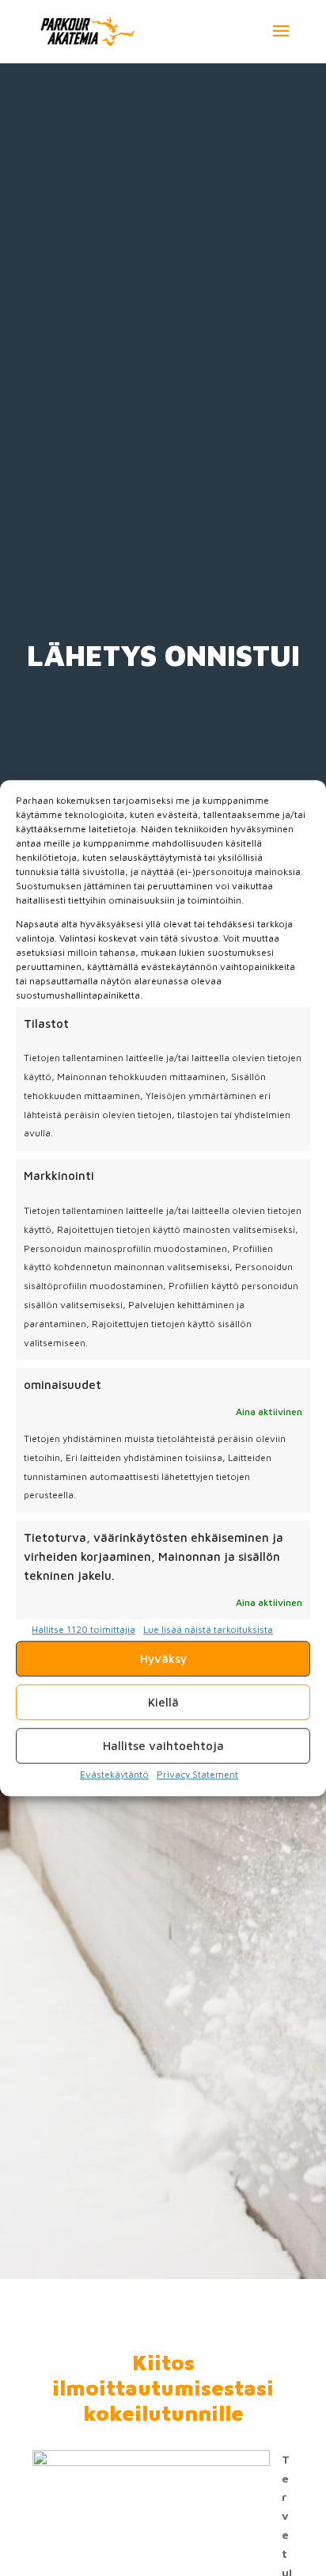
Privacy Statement (197, 1774)
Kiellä (163, 1702)
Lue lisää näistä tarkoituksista (208, 1630)
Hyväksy (163, 1659)
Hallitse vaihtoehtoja (163, 1746)
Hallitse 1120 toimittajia (83, 1630)
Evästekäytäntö (114, 1774)
